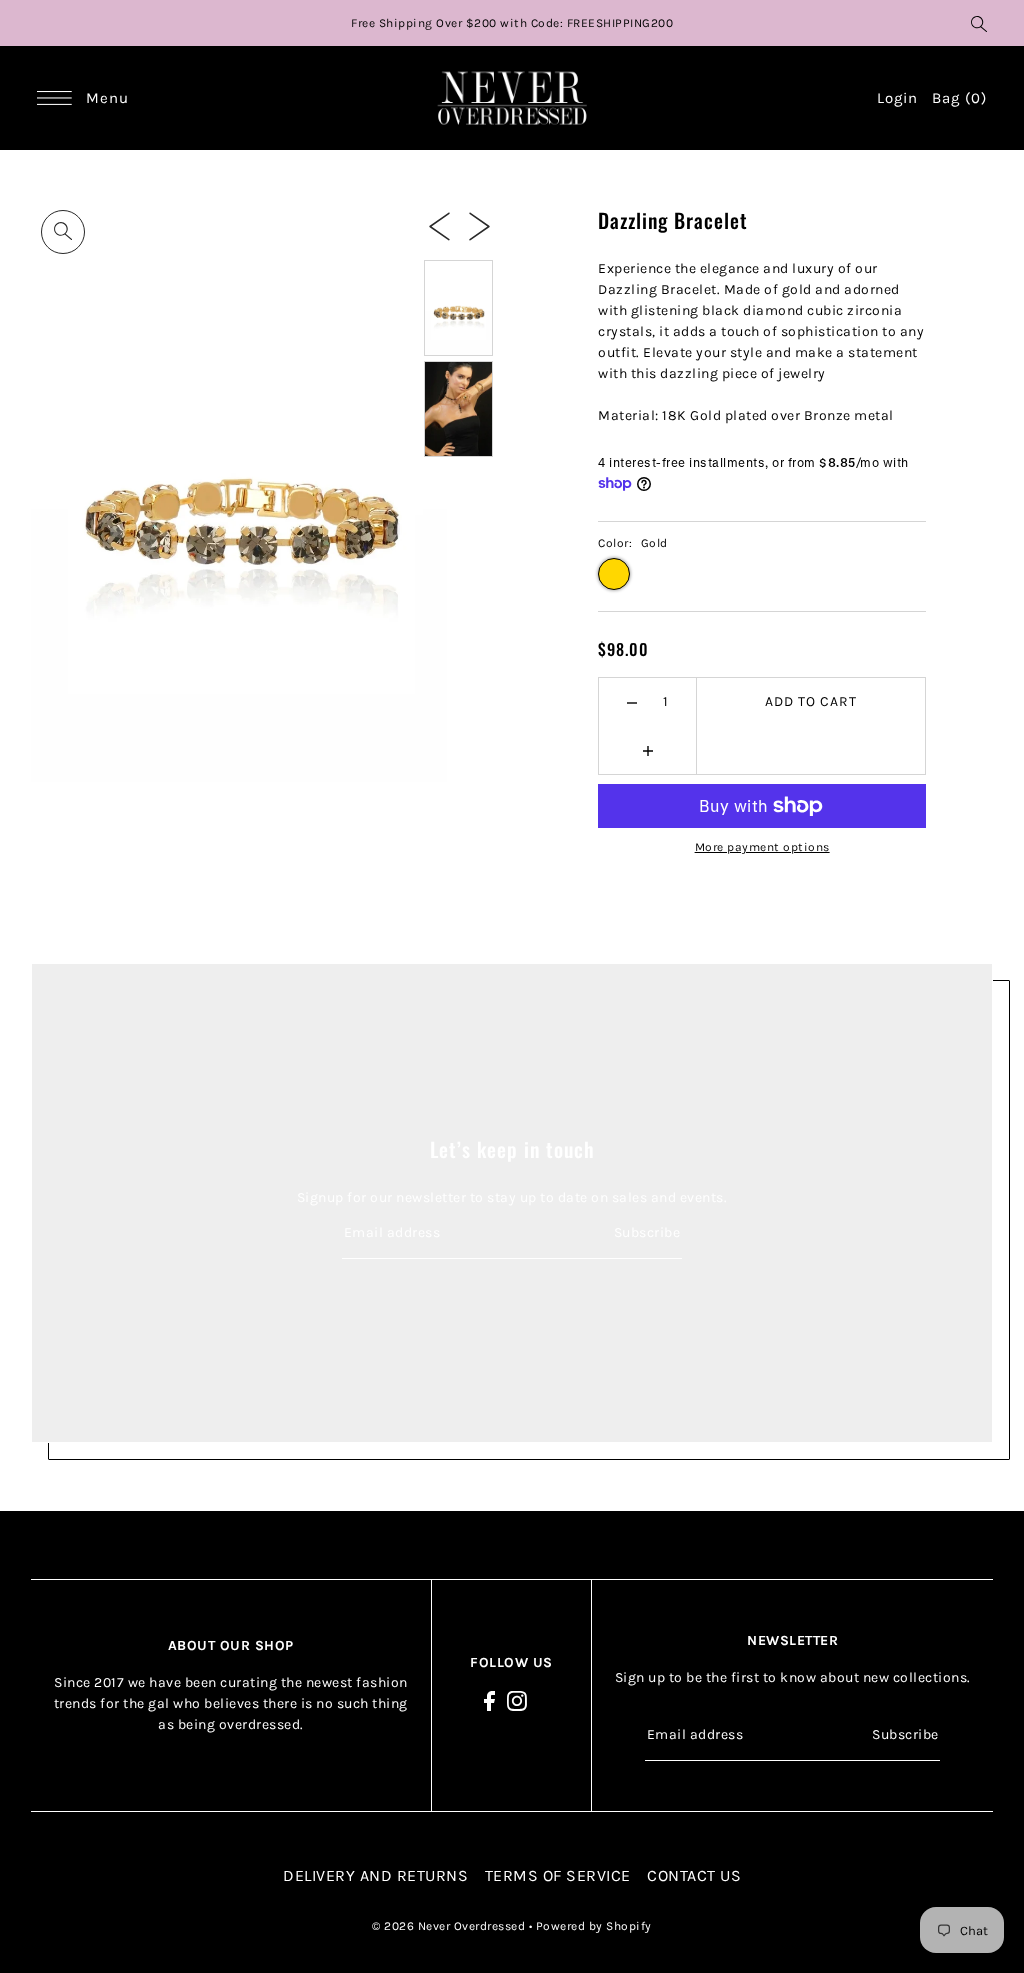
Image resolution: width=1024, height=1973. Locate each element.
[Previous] (439, 226)
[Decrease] (632, 702)
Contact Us (694, 1875)
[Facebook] (489, 1700)
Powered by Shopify (594, 1926)
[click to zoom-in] (63, 232)
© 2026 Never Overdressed (450, 1926)
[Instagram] (517, 1700)
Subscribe (647, 1232)
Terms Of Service (558, 1875)
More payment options (762, 847)
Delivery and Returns (375, 1875)
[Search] (979, 23)
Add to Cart (811, 701)
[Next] (479, 226)
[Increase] (647, 750)
